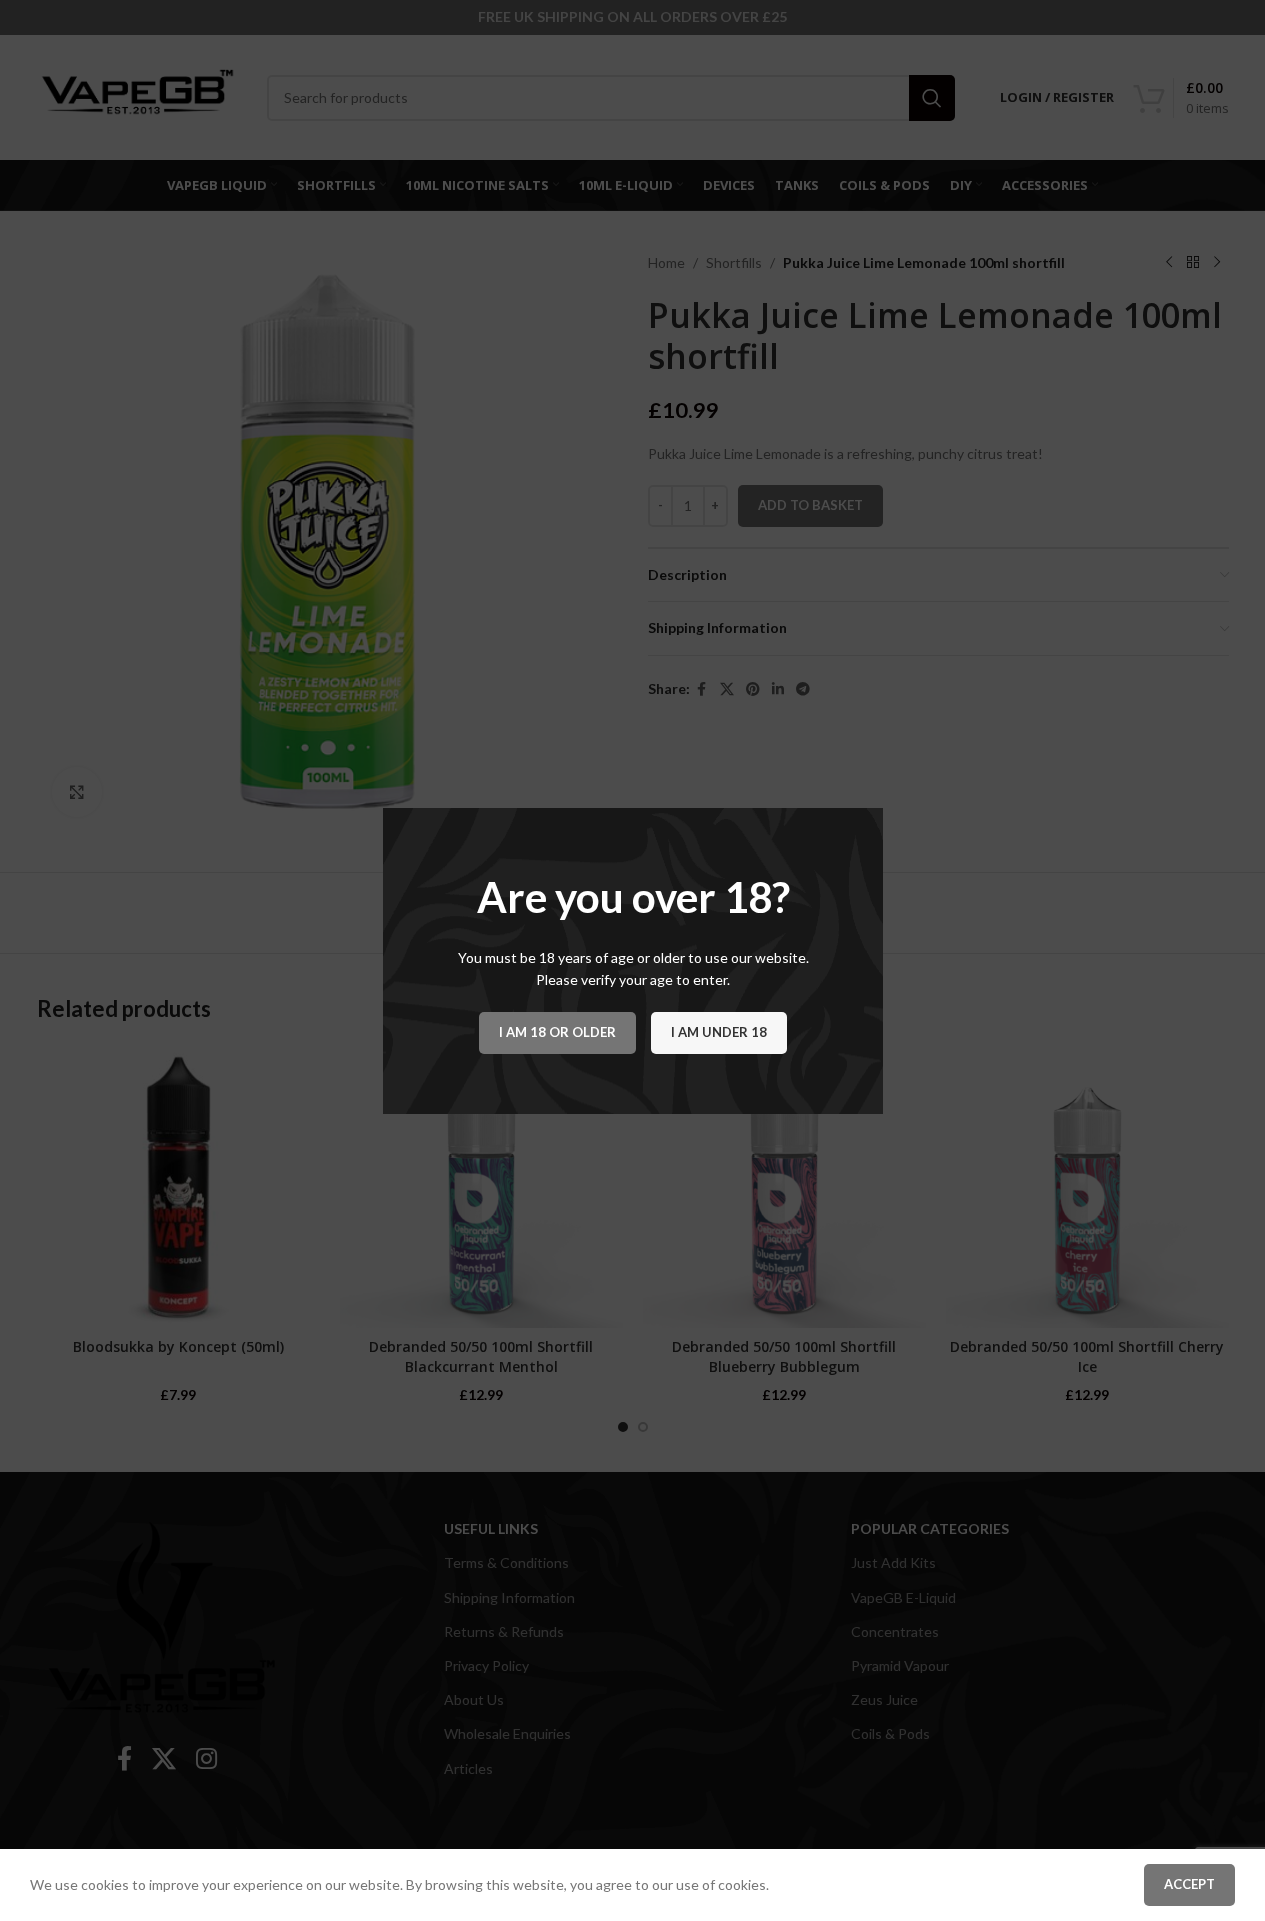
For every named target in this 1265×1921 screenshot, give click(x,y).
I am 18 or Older (557, 1031)
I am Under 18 (719, 1031)
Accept (1189, 1884)
